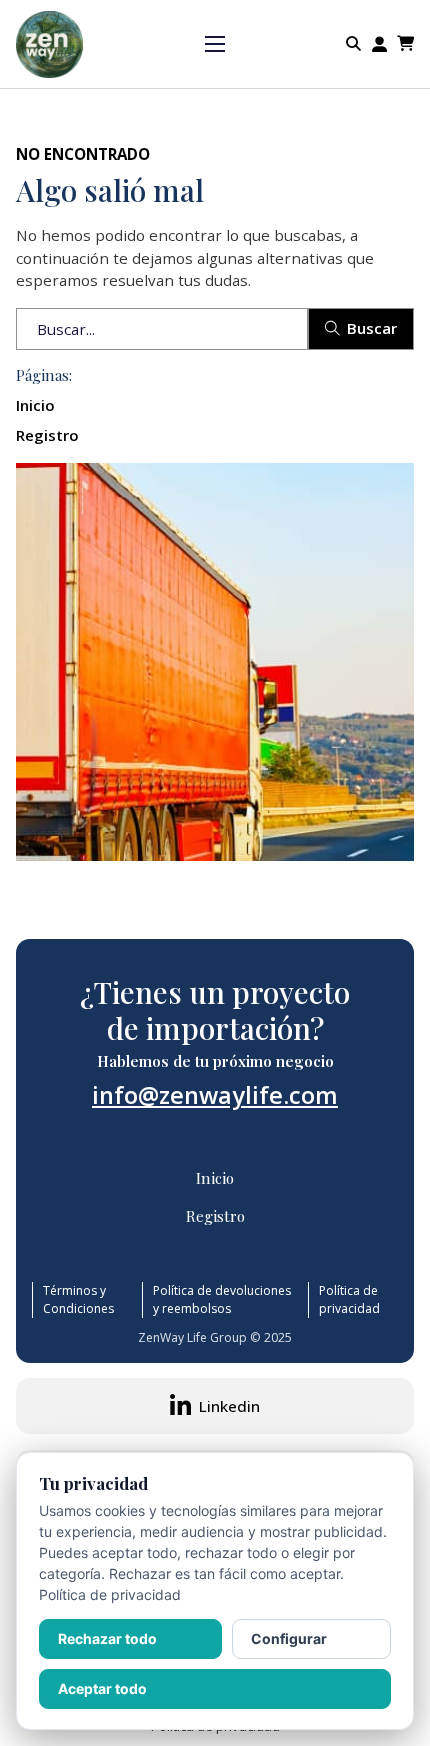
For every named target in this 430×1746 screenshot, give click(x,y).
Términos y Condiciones (78, 1299)
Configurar (289, 1638)
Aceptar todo (102, 1688)
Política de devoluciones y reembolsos (222, 1299)
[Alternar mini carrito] (405, 43)
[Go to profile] (379, 44)
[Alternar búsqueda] (353, 43)
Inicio (35, 405)
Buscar (372, 328)
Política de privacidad (349, 1299)
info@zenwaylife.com (215, 1095)
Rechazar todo (107, 1638)
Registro (47, 435)
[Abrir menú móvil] (215, 44)
